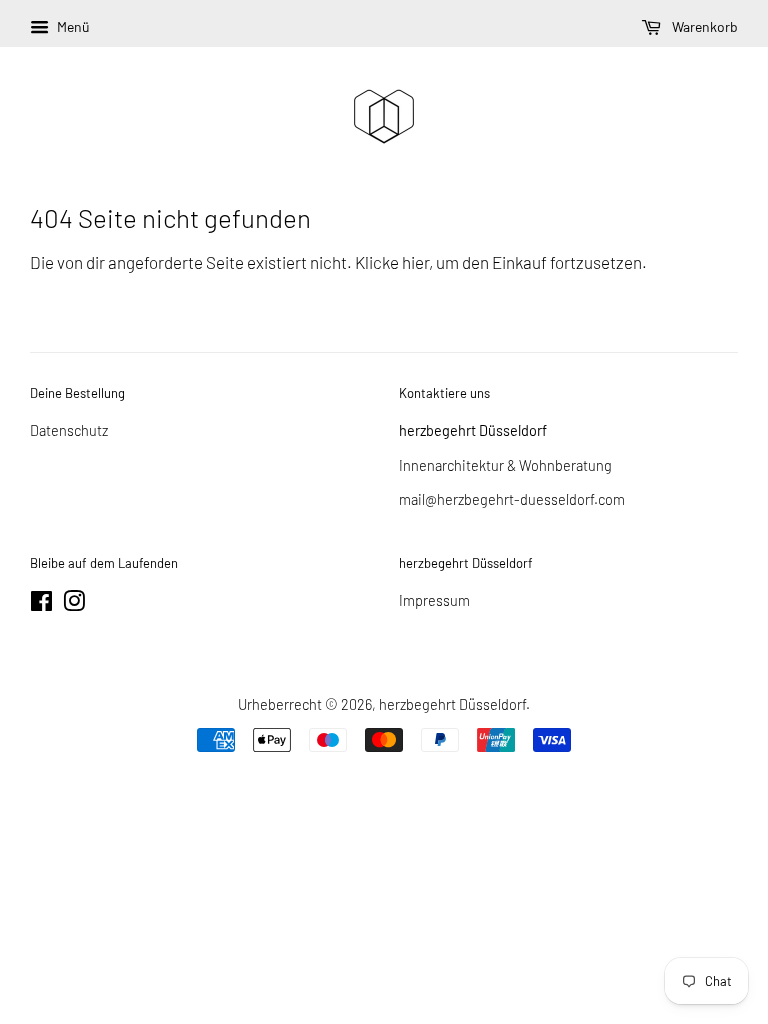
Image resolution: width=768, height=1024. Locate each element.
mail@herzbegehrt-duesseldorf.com (512, 499)
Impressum (434, 600)
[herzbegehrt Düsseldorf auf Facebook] (41, 604)
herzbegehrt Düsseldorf (452, 704)
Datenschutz (69, 430)
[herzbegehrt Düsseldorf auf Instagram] (74, 604)
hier (415, 262)
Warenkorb (703, 26)
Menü (72, 26)
